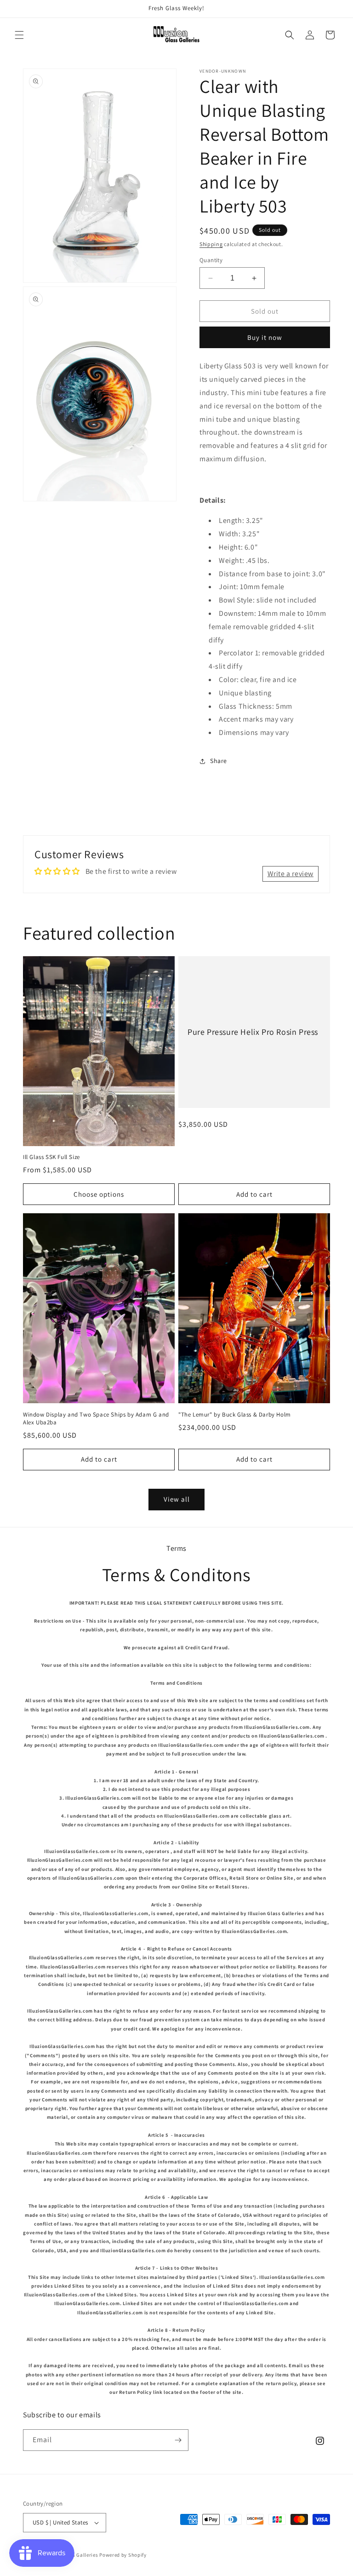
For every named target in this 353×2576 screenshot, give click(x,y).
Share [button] (219, 761)
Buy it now (265, 337)
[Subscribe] (178, 2440)
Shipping (211, 244)
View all (177, 1499)
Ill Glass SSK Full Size (51, 1157)
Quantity (211, 260)
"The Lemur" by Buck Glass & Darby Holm (235, 1415)
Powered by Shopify (123, 2555)
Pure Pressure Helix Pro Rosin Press (253, 1032)
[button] (19, 35)
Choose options (99, 1194)
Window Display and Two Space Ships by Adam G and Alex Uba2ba (96, 1419)
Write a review (290, 874)
